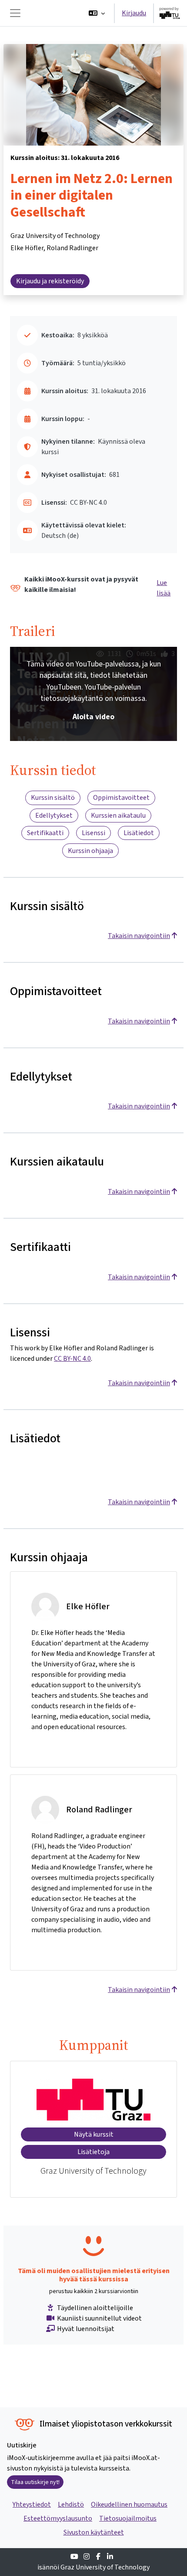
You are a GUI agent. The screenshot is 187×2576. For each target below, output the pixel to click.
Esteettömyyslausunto (58, 2518)
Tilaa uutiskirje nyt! (35, 2482)
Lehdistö (71, 2504)
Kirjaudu (134, 13)
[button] (97, 13)
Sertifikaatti (45, 833)
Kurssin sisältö (53, 797)
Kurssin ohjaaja (90, 851)
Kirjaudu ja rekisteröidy (50, 281)
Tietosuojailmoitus (128, 2518)
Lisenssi (93, 833)
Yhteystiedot (32, 2504)
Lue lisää (164, 588)
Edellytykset (54, 815)
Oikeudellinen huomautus (129, 2504)
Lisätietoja (93, 2152)
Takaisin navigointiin (139, 936)
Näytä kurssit (94, 2134)
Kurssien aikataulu (118, 815)
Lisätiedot (139, 833)
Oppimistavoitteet (121, 797)
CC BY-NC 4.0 (72, 1358)
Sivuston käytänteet (94, 2532)
